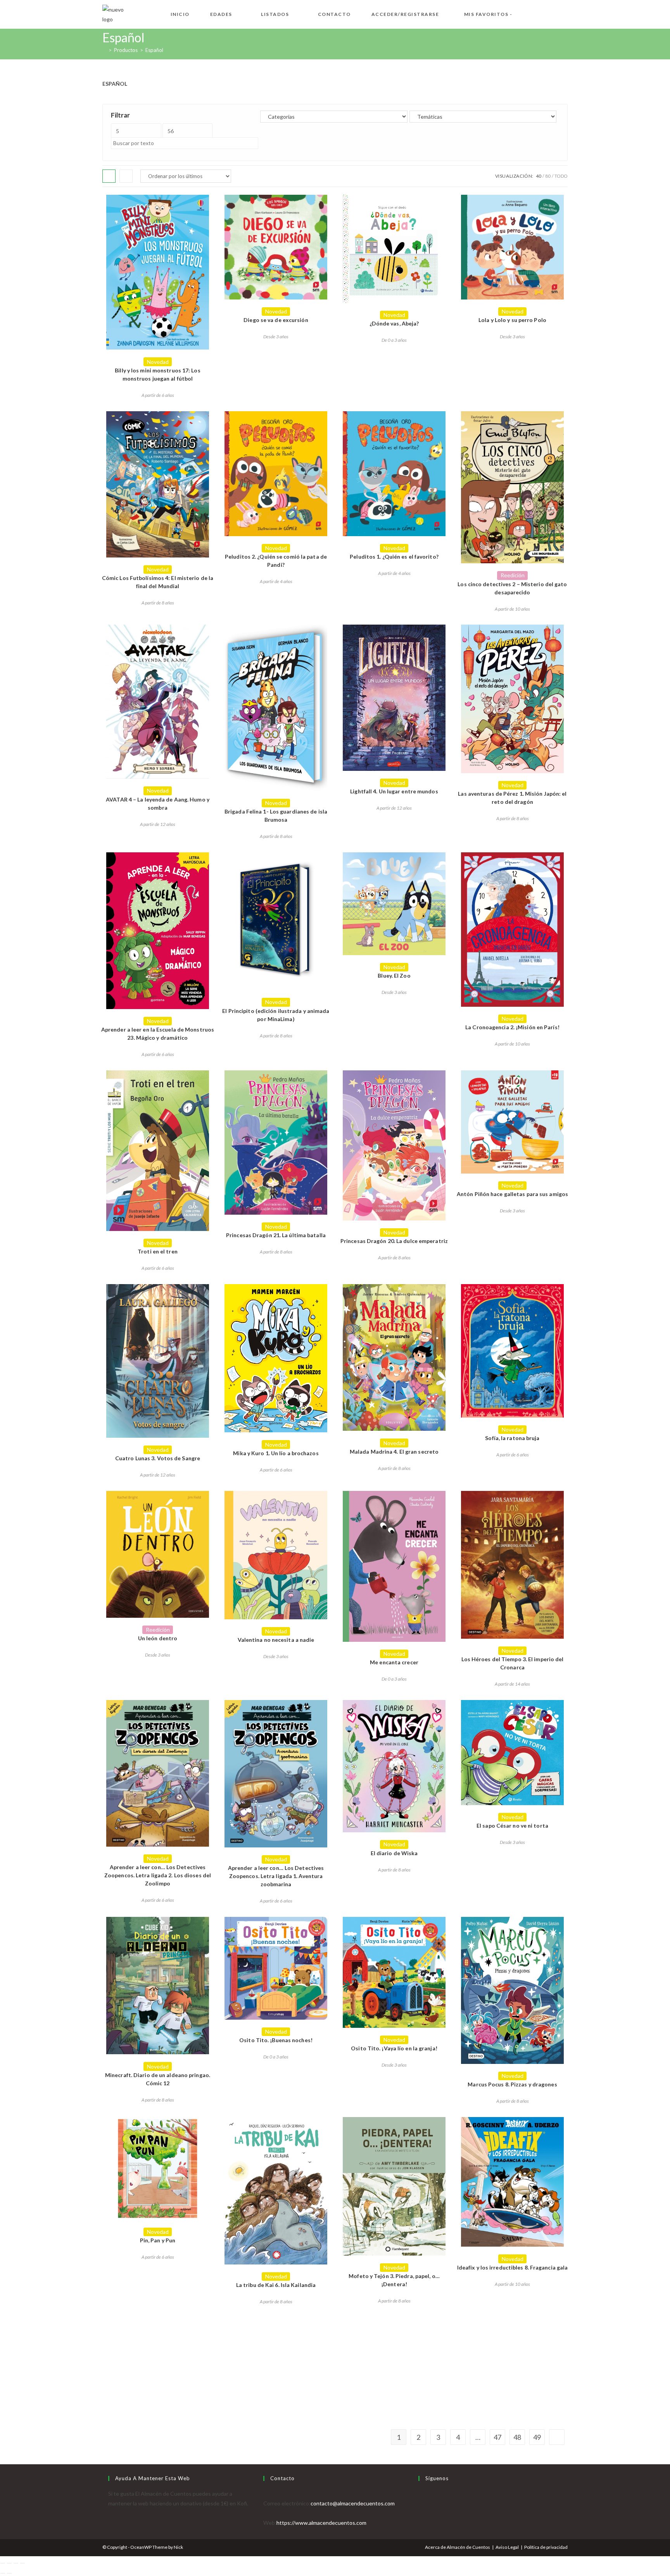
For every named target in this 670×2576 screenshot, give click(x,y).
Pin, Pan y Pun (158, 2240)
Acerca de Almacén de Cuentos (458, 2547)
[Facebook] (420, 2503)
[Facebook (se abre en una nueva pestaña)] (540, 13)
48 (517, 2437)
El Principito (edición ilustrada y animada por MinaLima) (276, 1015)
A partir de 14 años (512, 1684)
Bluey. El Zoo (394, 976)
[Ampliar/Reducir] (3, 2563)
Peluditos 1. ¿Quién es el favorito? (394, 557)
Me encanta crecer (394, 1662)
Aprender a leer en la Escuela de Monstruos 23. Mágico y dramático (158, 1034)
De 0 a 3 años (394, 340)
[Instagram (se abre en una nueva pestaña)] (565, 13)
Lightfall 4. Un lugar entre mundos (394, 791)
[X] (420, 2494)
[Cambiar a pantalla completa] (9, 2563)
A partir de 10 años (512, 609)
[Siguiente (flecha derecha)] (9, 2573)
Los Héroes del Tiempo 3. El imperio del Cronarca (513, 1663)
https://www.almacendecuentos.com (321, 2523)
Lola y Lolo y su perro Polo (512, 320)
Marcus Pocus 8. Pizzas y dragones (512, 2084)
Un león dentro (158, 1638)
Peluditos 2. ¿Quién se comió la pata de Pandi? (276, 561)
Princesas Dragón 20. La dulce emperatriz (394, 1241)
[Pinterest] (420, 2523)
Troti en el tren (158, 1251)
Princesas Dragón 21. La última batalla (276, 1235)
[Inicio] (104, 50)
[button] (158, 204)
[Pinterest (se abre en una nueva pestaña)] (552, 13)
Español (154, 50)
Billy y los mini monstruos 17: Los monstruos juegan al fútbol (157, 374)
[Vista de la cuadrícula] (109, 176)
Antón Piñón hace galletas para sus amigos (512, 1194)
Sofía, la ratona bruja (512, 1438)
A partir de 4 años (276, 581)
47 (497, 2437)
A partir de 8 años (158, 603)
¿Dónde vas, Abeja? (394, 323)
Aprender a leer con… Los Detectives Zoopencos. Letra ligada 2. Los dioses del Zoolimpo (158, 1875)
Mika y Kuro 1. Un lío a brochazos (276, 1453)
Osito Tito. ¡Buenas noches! (276, 2040)
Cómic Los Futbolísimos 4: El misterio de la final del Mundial (158, 582)
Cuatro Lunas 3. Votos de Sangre (158, 1458)
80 (548, 176)
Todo (561, 176)
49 (537, 2437)
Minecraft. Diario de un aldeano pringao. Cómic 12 (158, 2079)
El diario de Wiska (394, 1853)
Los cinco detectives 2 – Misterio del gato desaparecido (512, 588)
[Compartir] (16, 2563)
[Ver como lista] (126, 176)
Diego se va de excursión (276, 320)
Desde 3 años (276, 337)
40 (539, 176)
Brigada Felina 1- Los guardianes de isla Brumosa (276, 815)
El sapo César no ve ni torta (512, 1826)
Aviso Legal (507, 2547)
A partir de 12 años (158, 824)
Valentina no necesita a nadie (276, 1640)
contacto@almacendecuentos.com (353, 2503)
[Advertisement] (335, 2372)
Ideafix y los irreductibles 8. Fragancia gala (513, 2267)
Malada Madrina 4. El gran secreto (394, 1452)
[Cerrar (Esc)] (22, 2563)
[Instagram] (420, 2513)
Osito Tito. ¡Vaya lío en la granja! (394, 2048)
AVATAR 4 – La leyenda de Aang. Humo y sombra (158, 803)
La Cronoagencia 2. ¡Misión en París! (512, 1027)
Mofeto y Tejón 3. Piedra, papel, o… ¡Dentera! (394, 2280)
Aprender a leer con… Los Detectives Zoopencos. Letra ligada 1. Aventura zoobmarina (276, 1876)
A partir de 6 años (158, 395)
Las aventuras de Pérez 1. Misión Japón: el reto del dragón (512, 798)
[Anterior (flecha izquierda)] (3, 2573)
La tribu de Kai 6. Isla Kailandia (276, 2285)
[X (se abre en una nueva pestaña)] (527, 13)
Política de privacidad (546, 2547)
